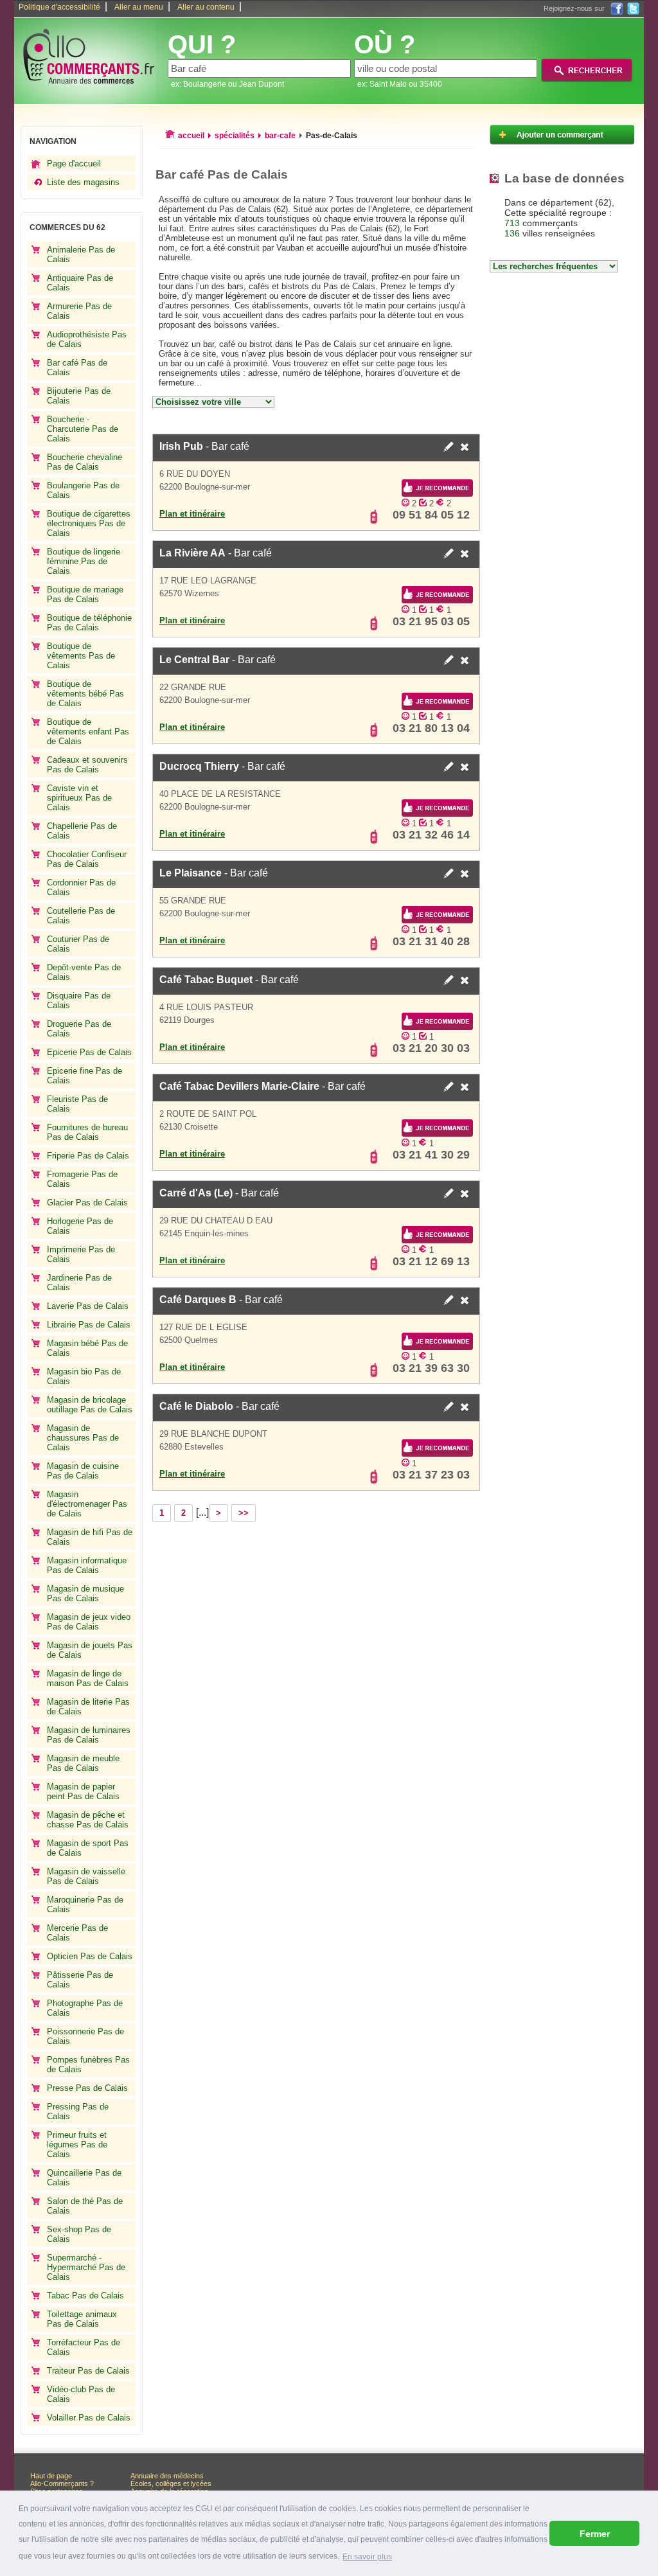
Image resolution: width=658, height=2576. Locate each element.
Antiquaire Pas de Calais (80, 283)
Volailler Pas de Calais (89, 2418)
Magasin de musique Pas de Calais (85, 1594)
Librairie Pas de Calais (89, 1325)
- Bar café (204, 446)
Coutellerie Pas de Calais (81, 916)
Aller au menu (139, 7)
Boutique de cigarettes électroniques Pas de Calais (89, 523)
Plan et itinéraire (192, 514)
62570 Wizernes (189, 593)
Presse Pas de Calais (87, 2088)
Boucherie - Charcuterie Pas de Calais (83, 429)
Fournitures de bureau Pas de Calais (87, 1132)
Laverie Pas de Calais (88, 1306)
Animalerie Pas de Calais (81, 254)
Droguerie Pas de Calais (79, 1029)
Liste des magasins (83, 182)
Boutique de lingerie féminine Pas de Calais (84, 561)
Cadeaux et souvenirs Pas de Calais (87, 765)
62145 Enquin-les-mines (204, 1233)
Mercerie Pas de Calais (77, 1933)
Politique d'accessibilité (59, 7)
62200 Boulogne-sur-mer (205, 487)
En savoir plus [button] (367, 2557)
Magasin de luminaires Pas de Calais (89, 1735)
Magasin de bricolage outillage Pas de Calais (90, 1405)
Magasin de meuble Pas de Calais (83, 1763)
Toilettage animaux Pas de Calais (82, 2319)
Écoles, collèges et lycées (171, 2483)
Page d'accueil (74, 164)
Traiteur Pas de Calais (88, 2371)
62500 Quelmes (189, 1340)
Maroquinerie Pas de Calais (85, 1905)
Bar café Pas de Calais (77, 368)
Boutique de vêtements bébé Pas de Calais (85, 694)
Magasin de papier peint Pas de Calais (83, 1791)
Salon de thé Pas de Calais (85, 2206)
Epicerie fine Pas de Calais (84, 1076)
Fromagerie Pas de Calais (82, 1179)
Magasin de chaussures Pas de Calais (83, 1438)
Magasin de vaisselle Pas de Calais (86, 1876)
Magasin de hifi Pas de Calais (90, 1537)
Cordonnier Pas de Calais (81, 887)
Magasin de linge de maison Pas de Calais (88, 1678)
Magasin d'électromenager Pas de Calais (87, 1504)
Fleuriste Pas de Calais (77, 1104)
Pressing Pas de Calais (78, 2111)
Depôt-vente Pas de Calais (84, 972)
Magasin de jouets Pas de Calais (90, 1650)
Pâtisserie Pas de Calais (80, 1980)
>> (244, 1513)
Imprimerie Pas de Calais (81, 1254)
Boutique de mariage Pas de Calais (85, 594)
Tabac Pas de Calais (85, 2296)
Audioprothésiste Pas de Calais (87, 339)
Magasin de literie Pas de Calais (88, 1707)
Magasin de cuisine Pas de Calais (83, 1471)
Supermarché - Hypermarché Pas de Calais (86, 2267)
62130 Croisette (189, 1127)
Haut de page (51, 2476)
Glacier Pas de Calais (87, 1203)
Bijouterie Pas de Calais (79, 396)
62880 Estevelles (191, 1447)
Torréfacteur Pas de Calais (84, 2347)
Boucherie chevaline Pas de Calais (84, 462)
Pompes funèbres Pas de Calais (88, 2065)
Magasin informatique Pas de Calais (87, 1565)
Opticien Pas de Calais (90, 1956)
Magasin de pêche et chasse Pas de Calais (88, 1820)
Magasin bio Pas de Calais (84, 1376)
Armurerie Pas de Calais (79, 311)
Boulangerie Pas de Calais (83, 490)
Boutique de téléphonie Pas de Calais (89, 623)
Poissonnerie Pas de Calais (85, 2036)
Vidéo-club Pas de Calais (81, 2394)
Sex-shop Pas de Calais (79, 2234)
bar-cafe (280, 136)
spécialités (235, 136)
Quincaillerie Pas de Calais (84, 2178)
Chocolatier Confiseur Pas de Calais (87, 859)
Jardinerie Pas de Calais (79, 1283)
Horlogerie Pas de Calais (80, 1226)
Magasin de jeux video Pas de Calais (89, 1622)
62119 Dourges (187, 1020)
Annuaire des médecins (167, 2476)
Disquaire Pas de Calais (79, 1000)
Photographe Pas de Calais (85, 2008)
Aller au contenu (206, 7)
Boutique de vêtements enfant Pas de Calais (88, 732)
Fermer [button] (595, 2534)
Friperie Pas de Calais (88, 1156)
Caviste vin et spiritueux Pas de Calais (79, 798)
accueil (191, 136)
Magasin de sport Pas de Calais (88, 1848)
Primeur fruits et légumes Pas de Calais (77, 2145)
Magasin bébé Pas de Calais (87, 1348)
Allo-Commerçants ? (62, 2483)
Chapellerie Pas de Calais (82, 831)
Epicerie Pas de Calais (89, 1052)
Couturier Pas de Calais (78, 944)
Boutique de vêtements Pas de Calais (81, 656)
